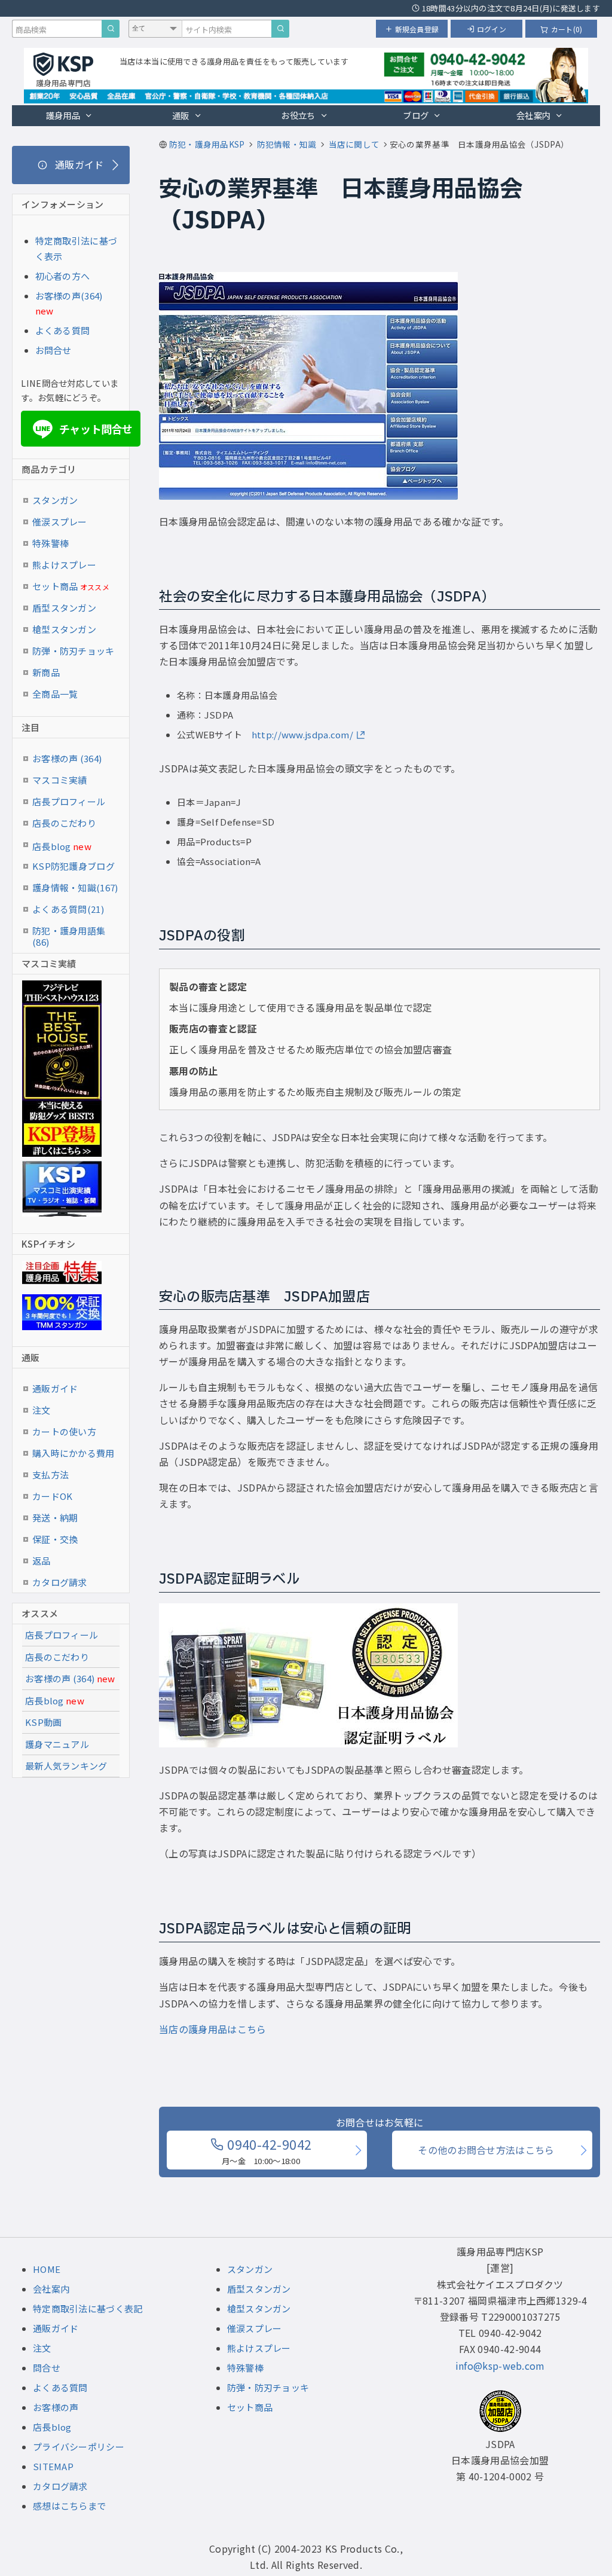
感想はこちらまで (69, 2506)
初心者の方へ (63, 276)
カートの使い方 (64, 1431)
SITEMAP (53, 2466)
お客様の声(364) (69, 296)
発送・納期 (55, 1518)
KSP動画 (44, 1722)
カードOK (53, 1496)
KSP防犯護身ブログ (74, 866)
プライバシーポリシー (79, 2447)
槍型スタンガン (64, 629)
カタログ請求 (60, 1582)
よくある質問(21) (68, 909)
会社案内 (533, 115)
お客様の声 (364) (67, 758)
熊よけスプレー (64, 565)
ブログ (416, 115)
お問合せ (53, 350)
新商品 (46, 672)
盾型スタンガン (64, 608)
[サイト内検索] (280, 29)
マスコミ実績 (60, 780)
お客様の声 (56, 2407)
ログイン (492, 29)
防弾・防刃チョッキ (74, 651)
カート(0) (567, 29)
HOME (47, 2269)
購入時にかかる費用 (74, 1453)
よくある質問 (63, 330)
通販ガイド (55, 1388)
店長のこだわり (64, 823)
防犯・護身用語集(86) (69, 933)
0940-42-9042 (267, 2150)
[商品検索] (111, 29)
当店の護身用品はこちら (213, 2029)
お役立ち (298, 115)
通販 (181, 115)
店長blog (62, 846)
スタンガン (55, 500)
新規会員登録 (417, 29)
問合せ (47, 2368)
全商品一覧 (55, 694)
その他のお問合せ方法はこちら (486, 2150)
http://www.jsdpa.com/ (302, 734)
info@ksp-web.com (500, 2366)
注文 (42, 1410)
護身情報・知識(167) (75, 887)
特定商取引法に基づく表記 (88, 2308)
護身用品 (63, 115)
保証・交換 (55, 1539)
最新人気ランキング (66, 1766)
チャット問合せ (84, 429)
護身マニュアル (57, 1744)
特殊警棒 (51, 543)
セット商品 (71, 586)
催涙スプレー (60, 522)
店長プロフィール (69, 801)
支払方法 (51, 1475)
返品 (42, 1561)
